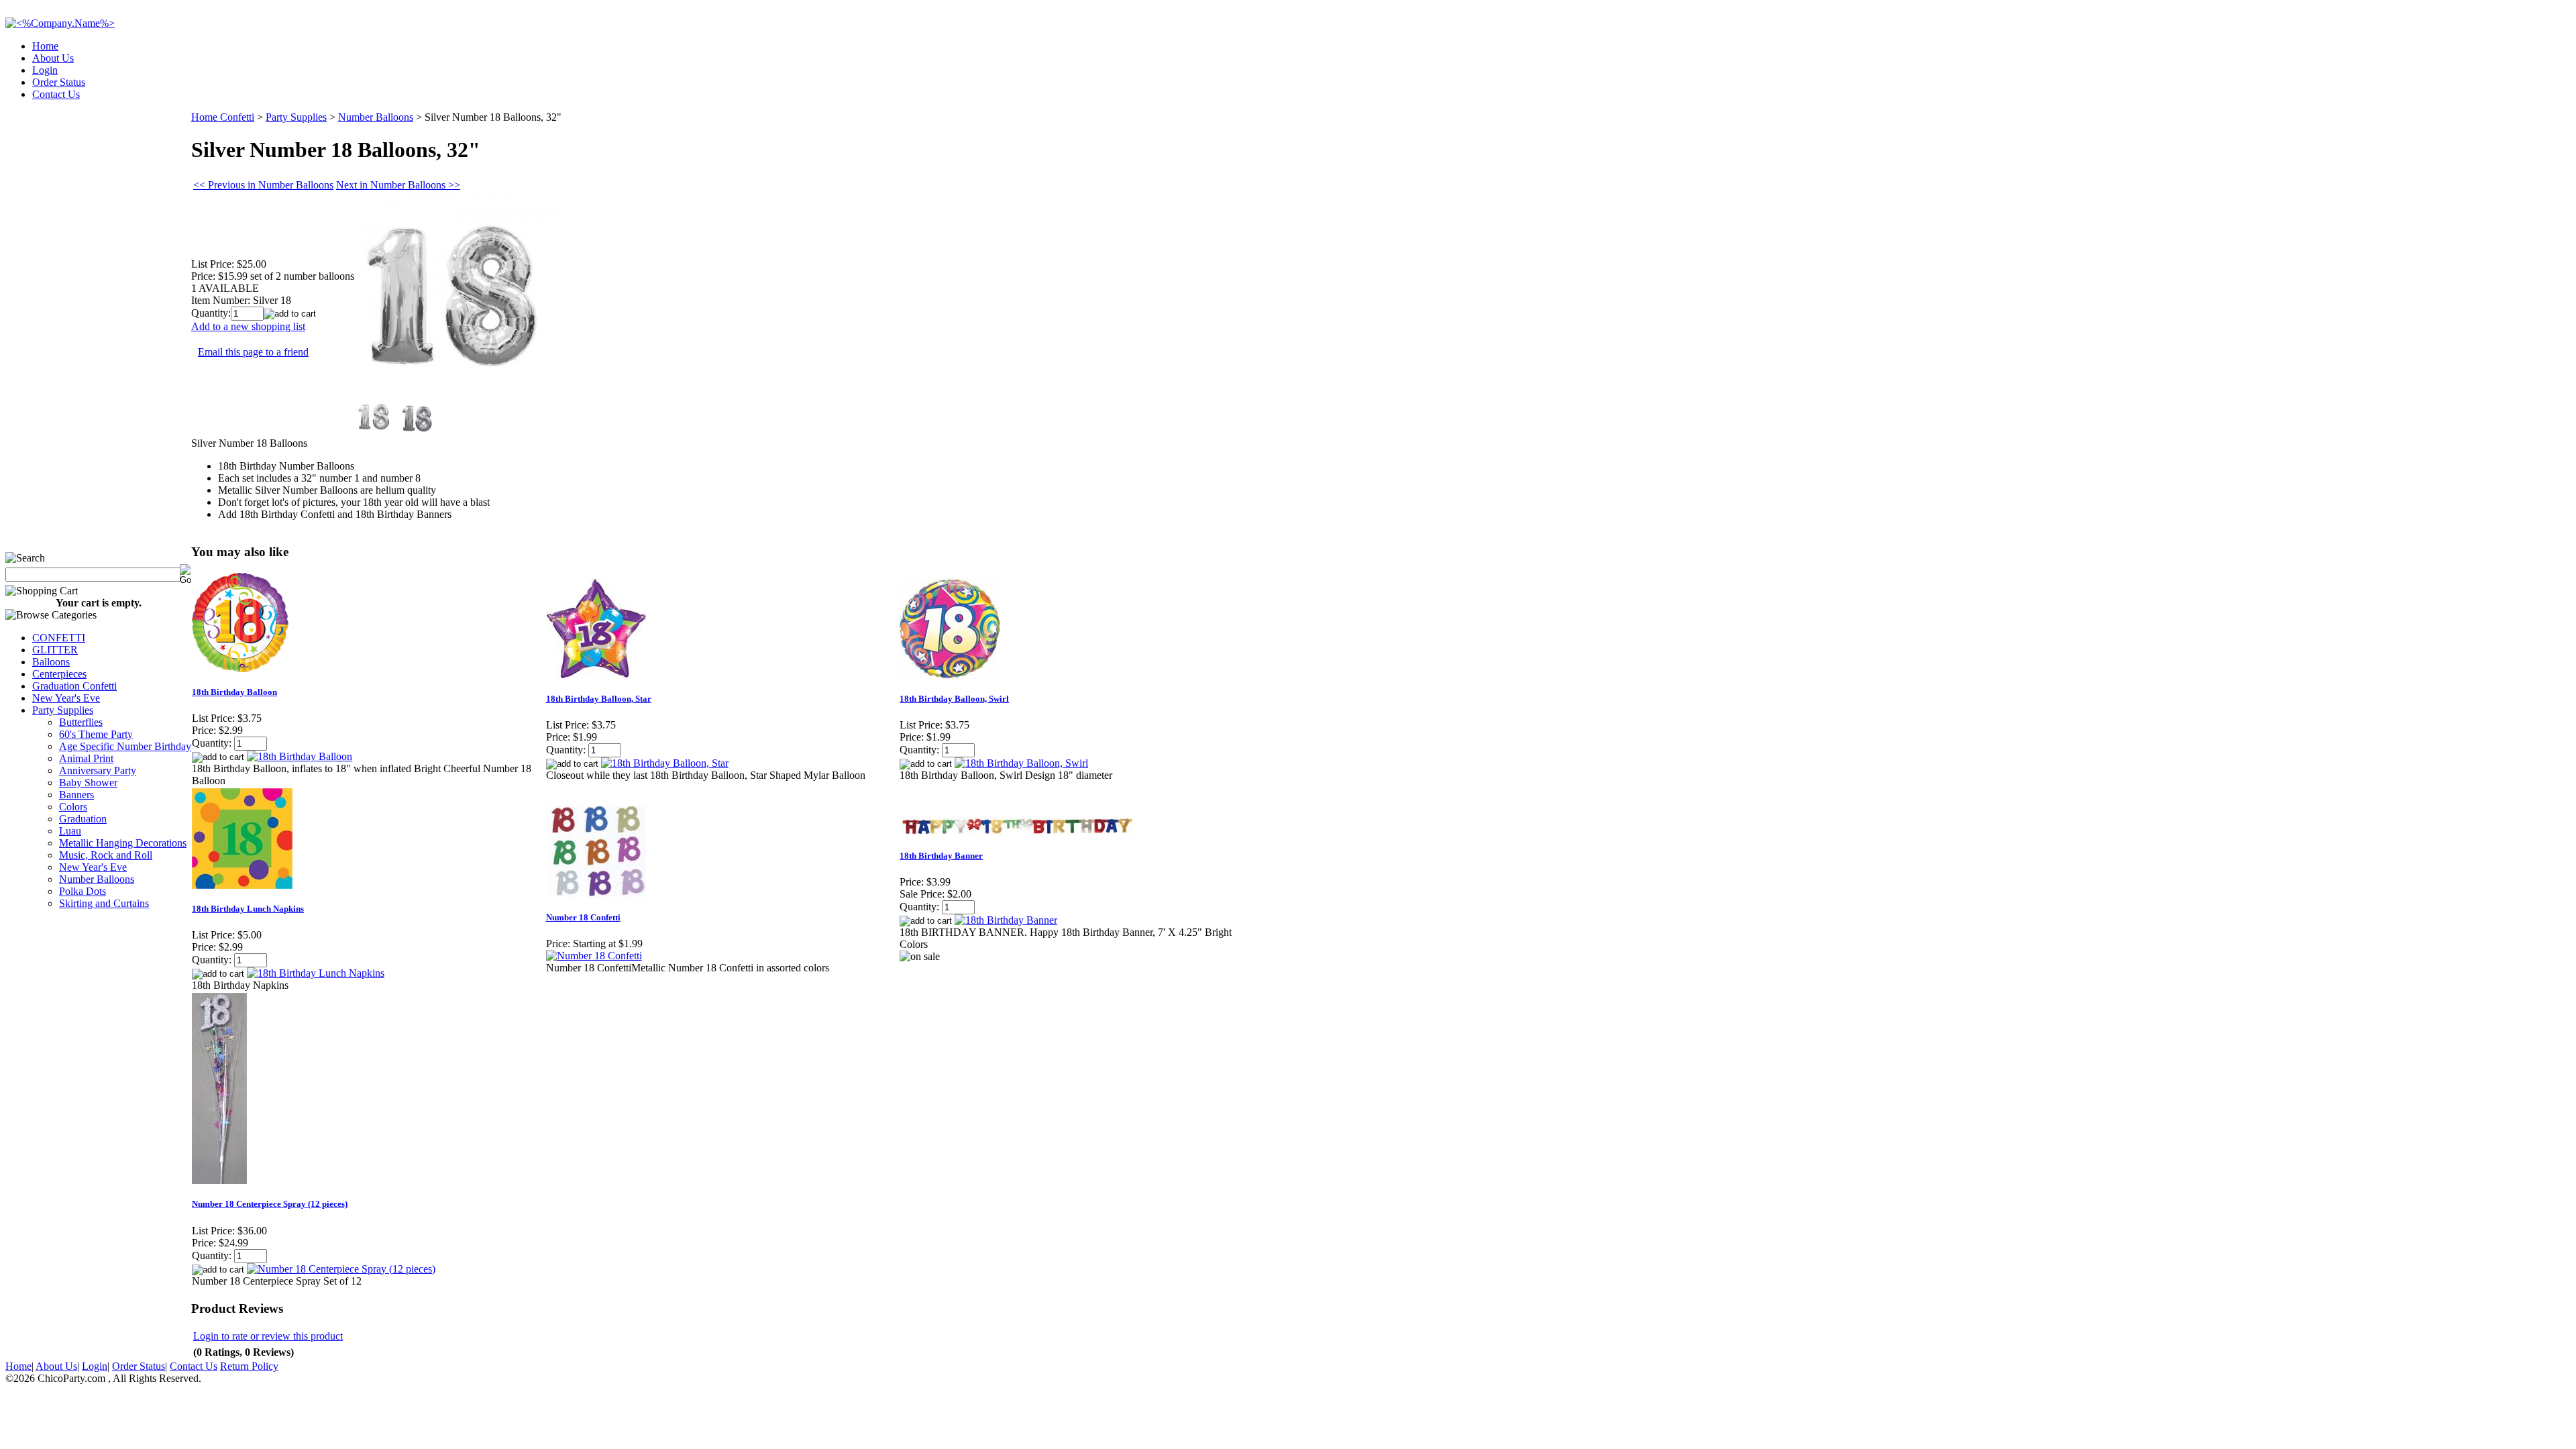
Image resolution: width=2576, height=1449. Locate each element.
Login (45, 70)
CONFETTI (59, 638)
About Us (53, 58)
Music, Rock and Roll (106, 855)
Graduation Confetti (74, 686)
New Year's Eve (66, 698)
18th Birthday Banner (941, 856)
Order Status (59, 82)
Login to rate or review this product (268, 1336)
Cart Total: (2523, 90)
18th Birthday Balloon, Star (599, 699)
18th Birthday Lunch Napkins (248, 909)
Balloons (51, 662)
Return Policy (249, 1366)
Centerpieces (59, 674)
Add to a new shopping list (248, 326)
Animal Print (86, 758)
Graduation (83, 819)
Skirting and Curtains (104, 903)
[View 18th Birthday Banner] (1006, 920)
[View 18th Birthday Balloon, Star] (665, 763)
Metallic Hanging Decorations (123, 843)
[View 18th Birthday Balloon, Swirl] (1021, 763)
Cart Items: (2450, 90)
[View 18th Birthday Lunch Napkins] (316, 973)
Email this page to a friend (253, 352)
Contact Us (56, 94)
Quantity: (211, 313)
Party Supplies (63, 710)
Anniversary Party (98, 770)
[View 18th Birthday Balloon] (300, 756)
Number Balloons (97, 879)
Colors (73, 807)
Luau (70, 831)
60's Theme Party (96, 734)
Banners (76, 795)
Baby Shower (88, 783)
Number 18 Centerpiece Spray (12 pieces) (270, 1204)
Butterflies (81, 722)
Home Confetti (223, 117)
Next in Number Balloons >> (398, 185)
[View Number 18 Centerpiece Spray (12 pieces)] (341, 1269)
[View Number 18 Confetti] (594, 956)
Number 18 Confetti (583, 917)
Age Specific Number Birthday (125, 746)
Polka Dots (83, 891)
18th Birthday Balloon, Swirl (954, 699)
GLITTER (55, 650)
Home (45, 46)
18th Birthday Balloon (234, 692)
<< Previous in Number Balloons (263, 185)
